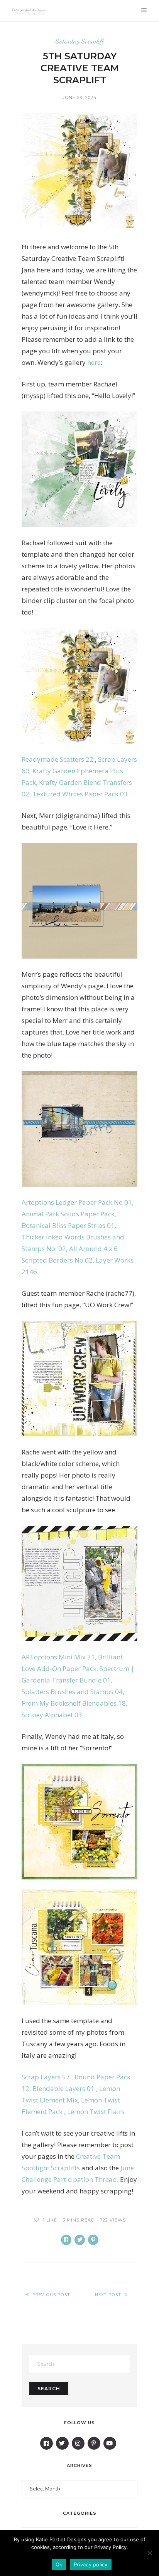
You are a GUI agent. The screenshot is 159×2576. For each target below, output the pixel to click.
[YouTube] (110, 2443)
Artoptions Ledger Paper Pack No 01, (78, 1202)
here (94, 362)
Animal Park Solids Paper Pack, (69, 1214)
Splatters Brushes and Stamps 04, (73, 1692)
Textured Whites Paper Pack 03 (80, 794)
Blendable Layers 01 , (66, 2088)
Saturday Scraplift (80, 41)
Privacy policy (91, 2564)
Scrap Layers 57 (48, 2077)
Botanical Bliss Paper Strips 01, (69, 1225)
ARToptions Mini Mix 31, (60, 1657)
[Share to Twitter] (80, 2240)
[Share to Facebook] (66, 2240)
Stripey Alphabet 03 (52, 1715)
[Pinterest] (94, 2443)
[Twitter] (62, 2443)
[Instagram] (78, 2443)
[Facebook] (47, 2443)
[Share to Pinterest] (93, 2240)
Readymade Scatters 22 (58, 759)
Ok (59, 2564)
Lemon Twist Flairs (96, 2112)
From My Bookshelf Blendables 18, (74, 1703)
